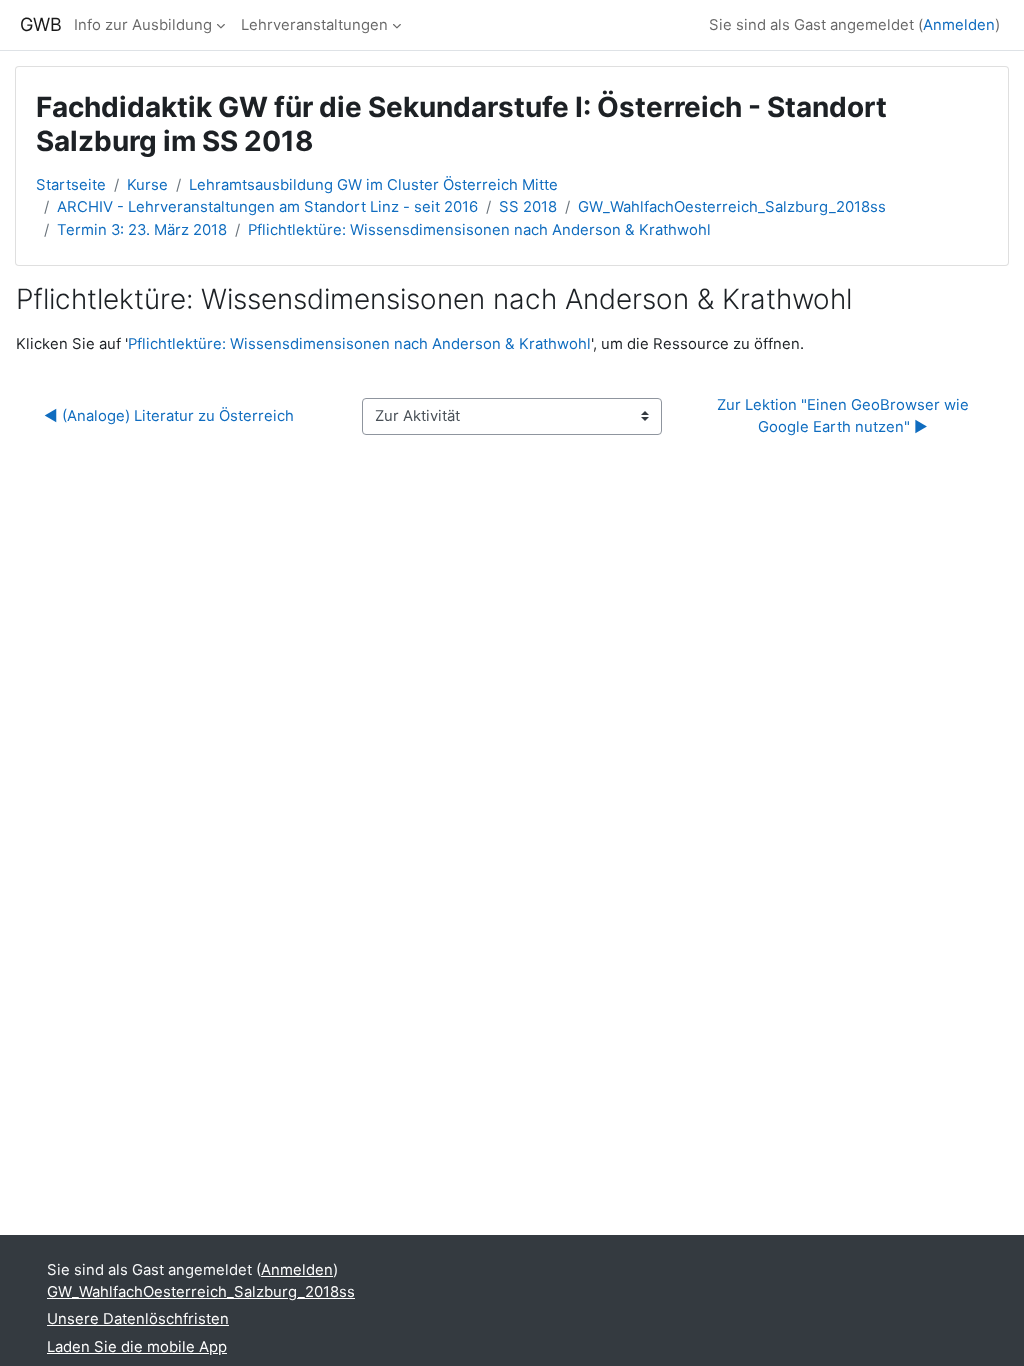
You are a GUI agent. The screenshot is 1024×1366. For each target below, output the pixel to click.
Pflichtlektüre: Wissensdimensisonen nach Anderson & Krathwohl (479, 230)
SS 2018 (528, 207)
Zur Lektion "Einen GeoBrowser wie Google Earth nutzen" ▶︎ (845, 416)
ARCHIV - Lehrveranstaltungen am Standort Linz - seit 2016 (267, 207)
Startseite (71, 185)
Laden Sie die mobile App (137, 1347)
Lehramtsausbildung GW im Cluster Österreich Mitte (373, 185)
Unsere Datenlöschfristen (138, 1319)
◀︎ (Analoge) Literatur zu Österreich (169, 416)
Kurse (147, 185)
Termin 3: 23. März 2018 (142, 230)
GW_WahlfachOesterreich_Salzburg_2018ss (732, 207)
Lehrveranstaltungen (314, 25)
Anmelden (959, 25)
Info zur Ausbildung (143, 25)
